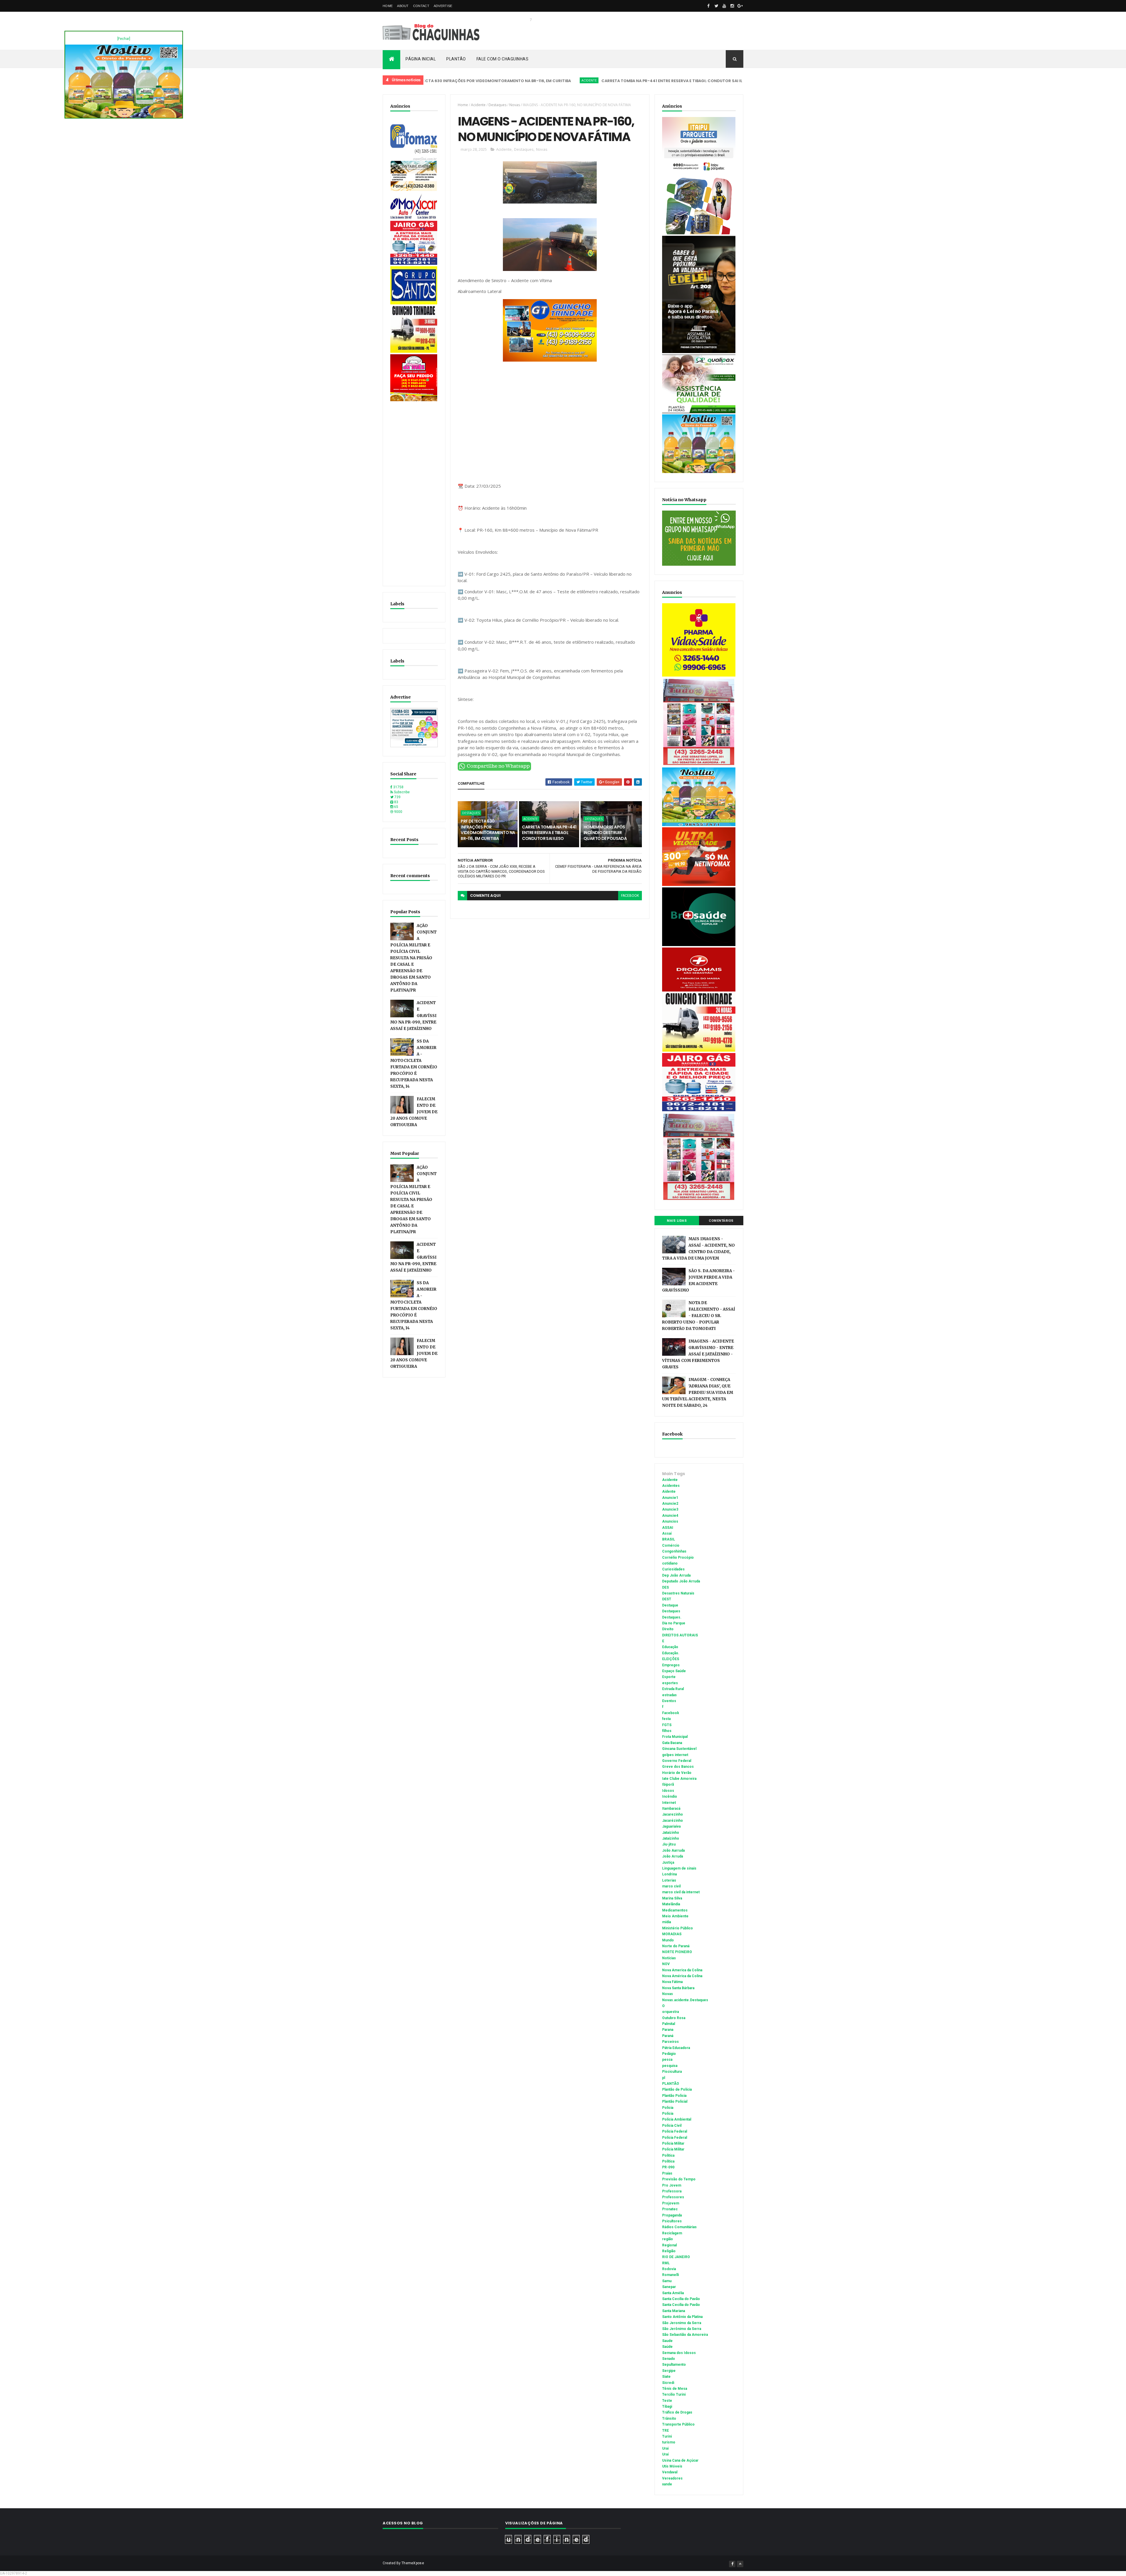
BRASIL (669, 1539)
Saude (667, 2341)
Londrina (669, 1874)
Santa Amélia (673, 2293)
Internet (669, 1803)
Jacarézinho (673, 1821)
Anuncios (670, 1521)
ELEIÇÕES (671, 1659)
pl (664, 2078)
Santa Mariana (674, 2311)
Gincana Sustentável (679, 1749)
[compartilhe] (494, 770)
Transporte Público (678, 2424)
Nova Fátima (672, 1982)
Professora (672, 2191)
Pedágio (669, 2054)
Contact (421, 6)
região (668, 2239)
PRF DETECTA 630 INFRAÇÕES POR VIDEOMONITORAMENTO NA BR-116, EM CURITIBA (488, 830)
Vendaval (670, 2472)
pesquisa (670, 2066)
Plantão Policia (674, 2096)
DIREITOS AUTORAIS (680, 1635)
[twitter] (716, 6)
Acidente (460, 80)
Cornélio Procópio (678, 1558)
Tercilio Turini (674, 2394)
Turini (667, 2436)
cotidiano (670, 1563)
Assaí (667, 1533)
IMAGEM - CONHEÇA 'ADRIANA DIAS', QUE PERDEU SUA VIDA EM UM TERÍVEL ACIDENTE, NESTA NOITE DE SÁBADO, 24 (698, 1393)
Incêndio (670, 1797)
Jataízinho (671, 1838)
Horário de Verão (677, 1773)
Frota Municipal (675, 1737)
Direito (668, 1629)
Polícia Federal (675, 2138)
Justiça (668, 1862)
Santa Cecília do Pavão (681, 2305)
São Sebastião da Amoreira (685, 2335)
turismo (669, 2442)
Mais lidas (677, 1221)
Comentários (721, 1221)
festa (666, 1719)
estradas (669, 1695)
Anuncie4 (670, 1516)
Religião (669, 2251)
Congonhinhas (674, 1551)
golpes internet (675, 1755)
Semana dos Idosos (679, 2353)
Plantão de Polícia (677, 2089)
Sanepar (669, 2287)
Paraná (668, 2036)
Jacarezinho (673, 1814)
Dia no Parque (674, 1623)
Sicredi (668, 2383)
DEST (667, 1599)
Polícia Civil (672, 2126)
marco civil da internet (681, 1892)
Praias (667, 2173)
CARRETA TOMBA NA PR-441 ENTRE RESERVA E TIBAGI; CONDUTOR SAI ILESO (546, 81)
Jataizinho (671, 1833)
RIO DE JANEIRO (676, 2257)
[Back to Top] (740, 2564)
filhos (667, 1731)
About (403, 6)
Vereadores (672, 2478)
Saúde (667, 2347)
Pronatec (670, 2209)
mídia (667, 1922)
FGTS (667, 1725)
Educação (670, 1647)
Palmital (669, 2024)
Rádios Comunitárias (679, 2227)
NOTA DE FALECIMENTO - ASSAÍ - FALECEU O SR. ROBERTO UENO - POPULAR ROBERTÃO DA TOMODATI (699, 1316)
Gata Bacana (672, 1743)
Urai (665, 2448)
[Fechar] (124, 39)
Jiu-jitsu (669, 1844)
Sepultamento (674, 2365)
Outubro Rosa (674, 2018)
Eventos (669, 1701)
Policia (668, 2108)
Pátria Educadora (676, 2048)
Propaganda (672, 2215)
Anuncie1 (670, 1498)
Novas (515, 105)
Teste (667, 2401)
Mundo (668, 1940)
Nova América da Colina (682, 1976)
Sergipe (669, 2371)
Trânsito (669, 2419)
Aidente (669, 1492)
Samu (667, 2281)
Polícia (668, 2114)
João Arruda (673, 1856)
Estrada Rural (673, 1689)
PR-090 (668, 2167)
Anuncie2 (670, 1504)
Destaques (641, 80)
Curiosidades (673, 1569)
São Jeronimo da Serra (682, 2323)
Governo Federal (677, 1761)
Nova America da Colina (682, 1970)
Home (388, 6)
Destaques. (672, 1617)
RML (666, 2263)
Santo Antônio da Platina (682, 2317)
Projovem (671, 2203)
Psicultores (672, 2221)
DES (665, 1587)
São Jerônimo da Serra (682, 2329)
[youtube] (724, 6)
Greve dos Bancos (678, 1767)
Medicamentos (675, 1910)
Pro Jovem (672, 2185)
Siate (666, 2377)
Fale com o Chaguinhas (503, 59)
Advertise (443, 6)
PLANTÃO (671, 2084)
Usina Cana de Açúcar (680, 2460)
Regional (669, 2245)
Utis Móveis (672, 2466)
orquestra (670, 2012)
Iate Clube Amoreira (679, 1779)
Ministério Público (678, 1928)
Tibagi (667, 2406)
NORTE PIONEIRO (677, 1952)
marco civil (671, 1886)
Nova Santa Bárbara (678, 1988)
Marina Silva (672, 1898)
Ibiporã (668, 1784)
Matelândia (671, 1904)
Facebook (671, 1713)
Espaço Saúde (674, 1671)
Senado (669, 2359)
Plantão (456, 59)
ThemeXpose (413, 2563)
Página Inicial (421, 59)
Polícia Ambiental (677, 2119)
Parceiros (670, 2042)
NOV (666, 1964)
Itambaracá (671, 1809)
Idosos (668, 1791)
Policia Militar (673, 2143)
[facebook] (708, 6)
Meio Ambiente (675, 1916)
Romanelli (670, 2275)
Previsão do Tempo (679, 2179)
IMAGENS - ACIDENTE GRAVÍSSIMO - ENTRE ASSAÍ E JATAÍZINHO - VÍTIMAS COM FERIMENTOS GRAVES (698, 1354)
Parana (668, 2030)
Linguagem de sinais (679, 1868)
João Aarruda (673, 1850)
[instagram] (732, 6)
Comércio (671, 1545)
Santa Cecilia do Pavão (681, 2299)
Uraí (665, 2454)
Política (668, 2161)
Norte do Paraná (676, 1946)
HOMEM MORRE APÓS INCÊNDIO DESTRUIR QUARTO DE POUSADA (718, 81)
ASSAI (668, 1528)
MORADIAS (672, 1934)
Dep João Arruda (676, 1575)
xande (667, 2484)
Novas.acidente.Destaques (685, 2000)
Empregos (671, 1665)
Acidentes (671, 1486)
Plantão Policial (675, 2102)
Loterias (669, 1880)
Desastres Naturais (678, 1593)
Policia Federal (675, 2131)
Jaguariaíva (671, 1826)
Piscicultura (672, 2072)
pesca (667, 2060)
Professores (673, 2197)
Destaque (670, 1605)
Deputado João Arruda (681, 1581)
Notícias (669, 1958)
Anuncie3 (670, 1509)
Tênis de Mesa (675, 2389)
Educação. (671, 1653)
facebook (630, 896)
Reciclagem (672, 2233)
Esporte (669, 1677)
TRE (665, 2431)
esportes (670, 1683)
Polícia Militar (673, 2149)
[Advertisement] (414, 491)
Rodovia (669, 2269)
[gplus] (740, 6)
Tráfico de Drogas (677, 2412)
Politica (668, 2155)
